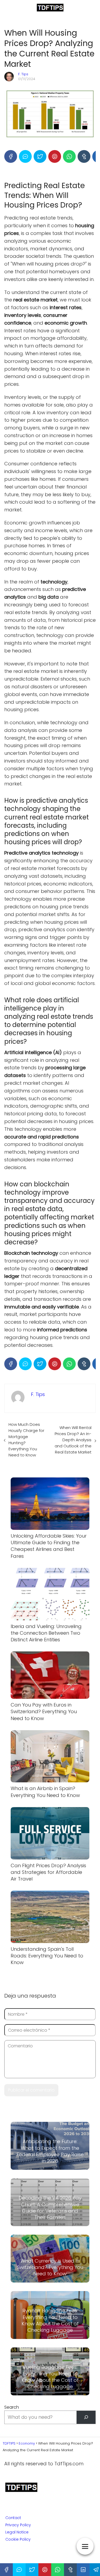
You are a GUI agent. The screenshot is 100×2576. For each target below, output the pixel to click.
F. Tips (23, 74)
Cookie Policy (18, 2539)
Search (12, 2407)
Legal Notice (17, 2532)
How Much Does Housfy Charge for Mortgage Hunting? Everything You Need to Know (26, 1440)
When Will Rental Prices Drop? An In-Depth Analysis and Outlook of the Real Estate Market (73, 1440)
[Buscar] (86, 2417)
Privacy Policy (18, 2525)
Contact (13, 2518)
